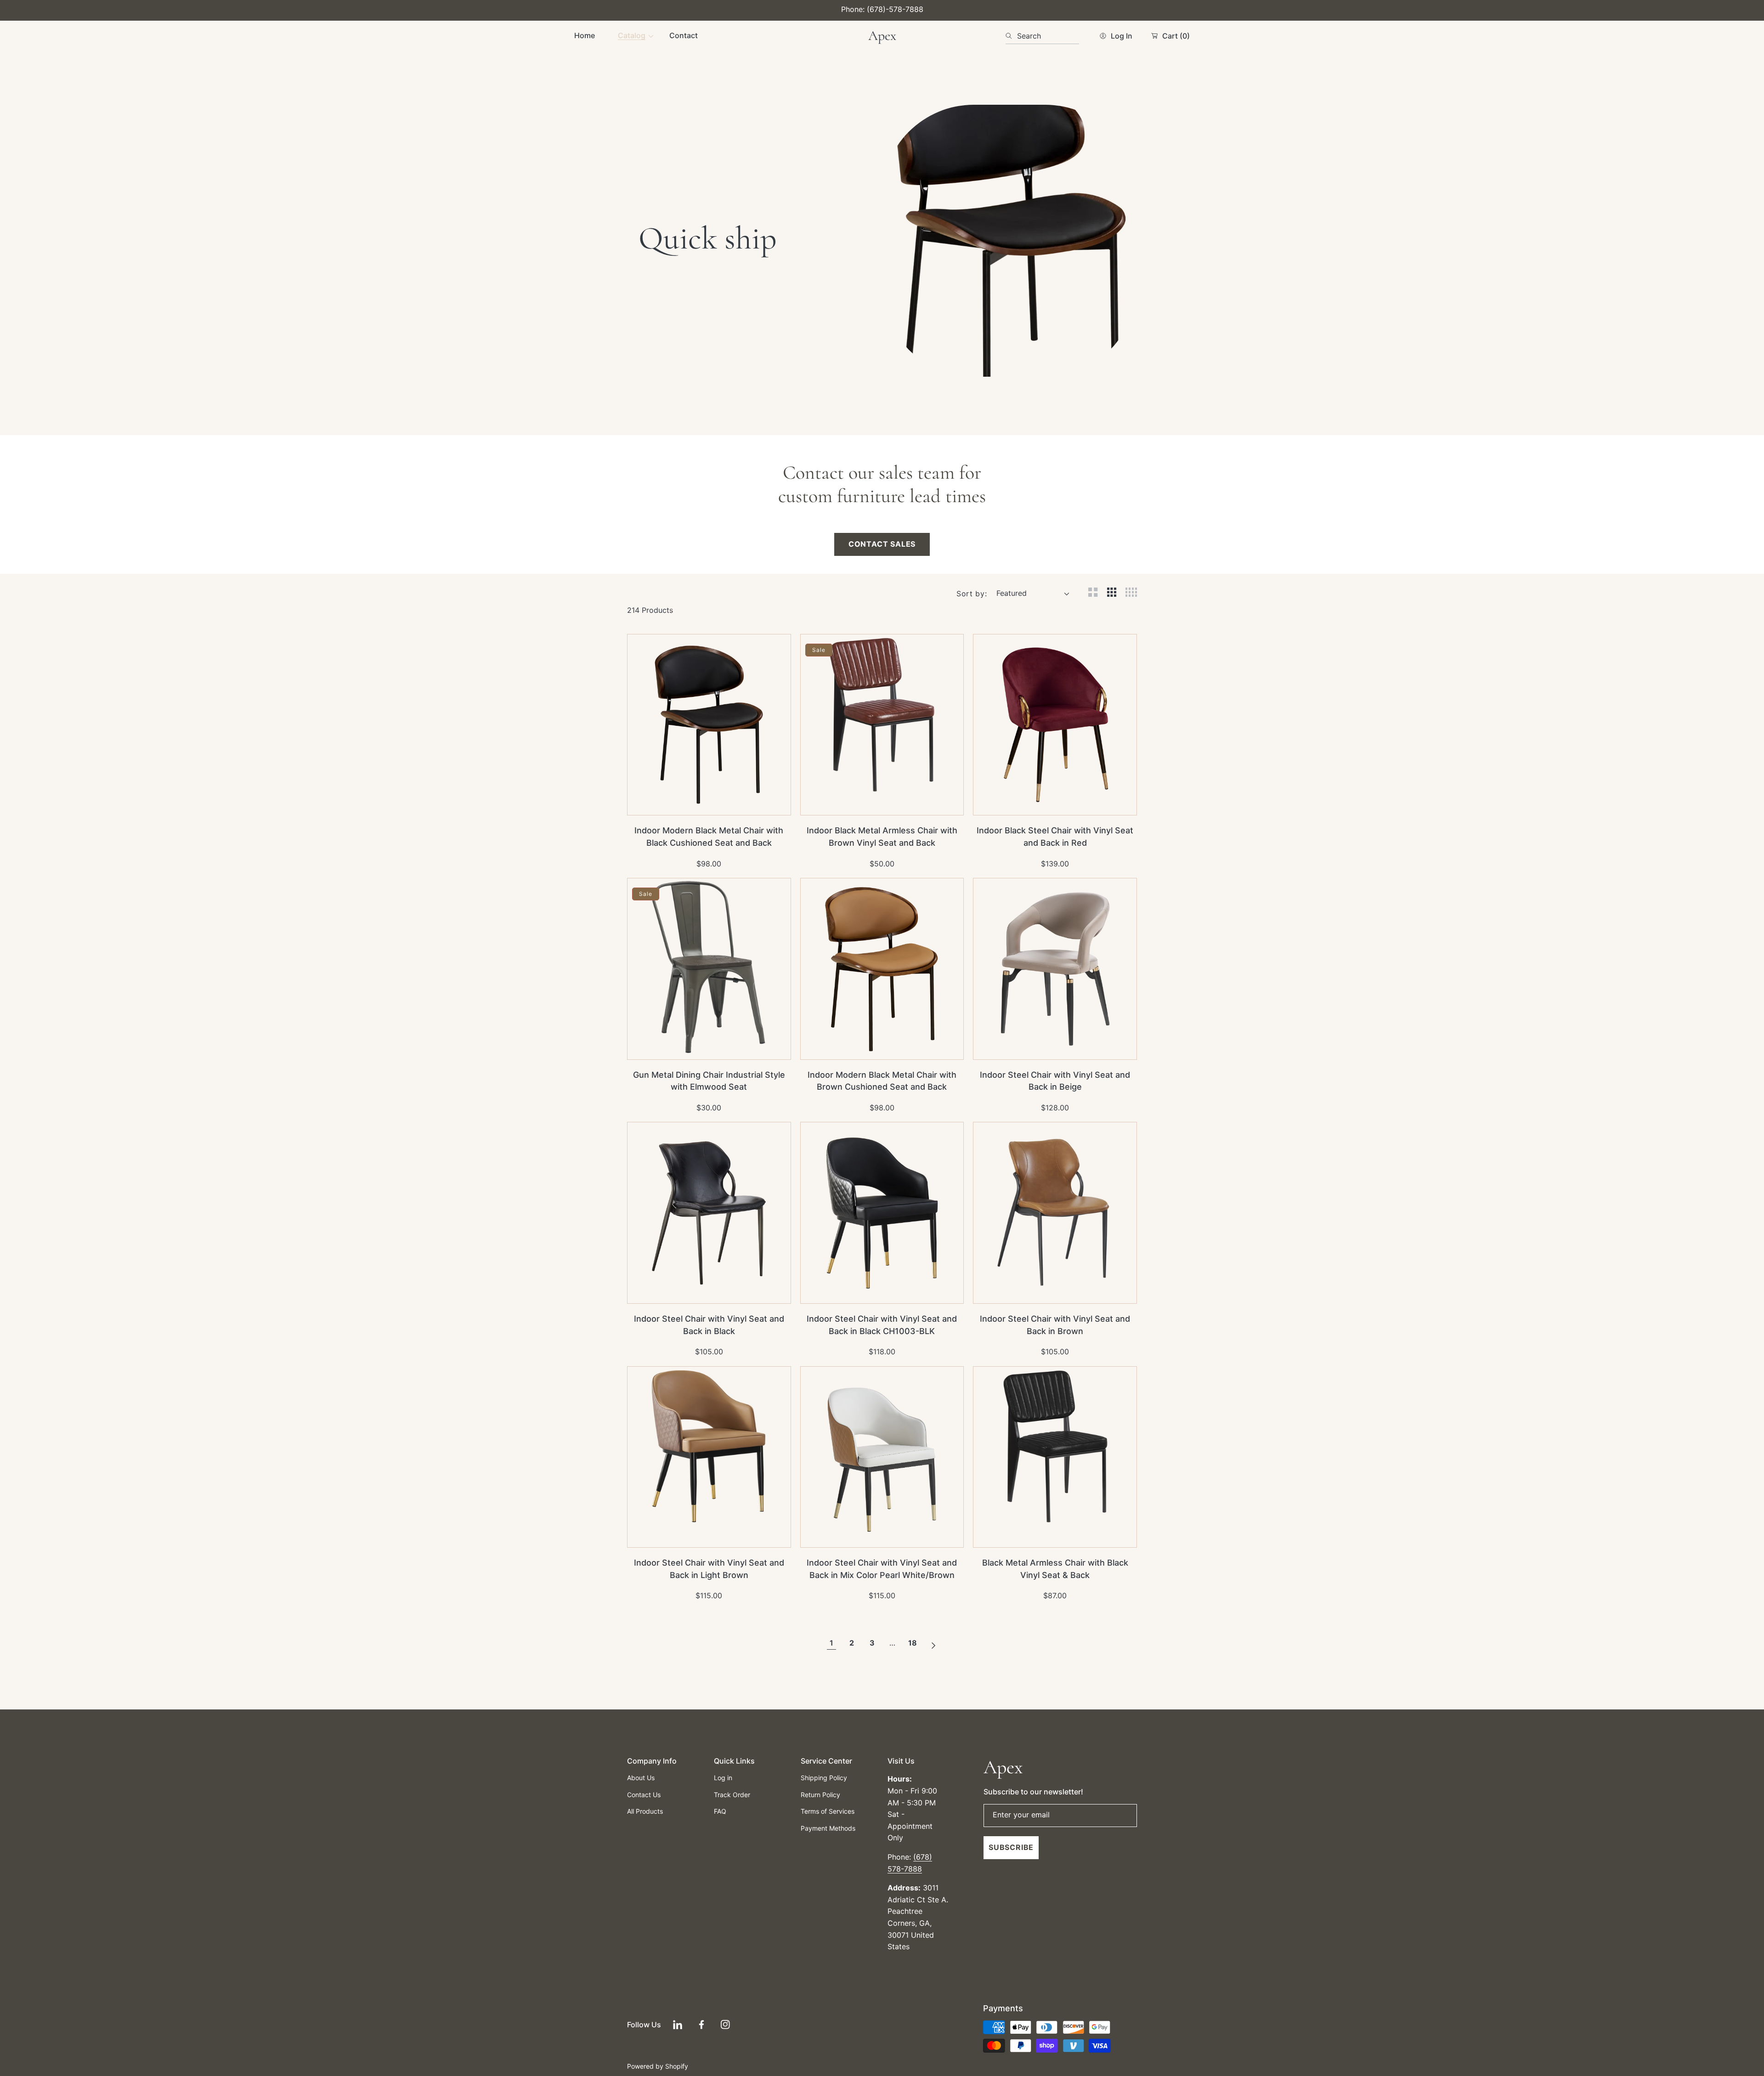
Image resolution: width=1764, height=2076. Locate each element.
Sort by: (972, 594)
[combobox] (1042, 36)
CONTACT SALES (882, 544)
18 (913, 1643)
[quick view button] (647, 803)
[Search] (1011, 36)
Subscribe (1011, 1847)
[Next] (933, 1643)
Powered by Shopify (658, 2066)
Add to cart (728, 803)
